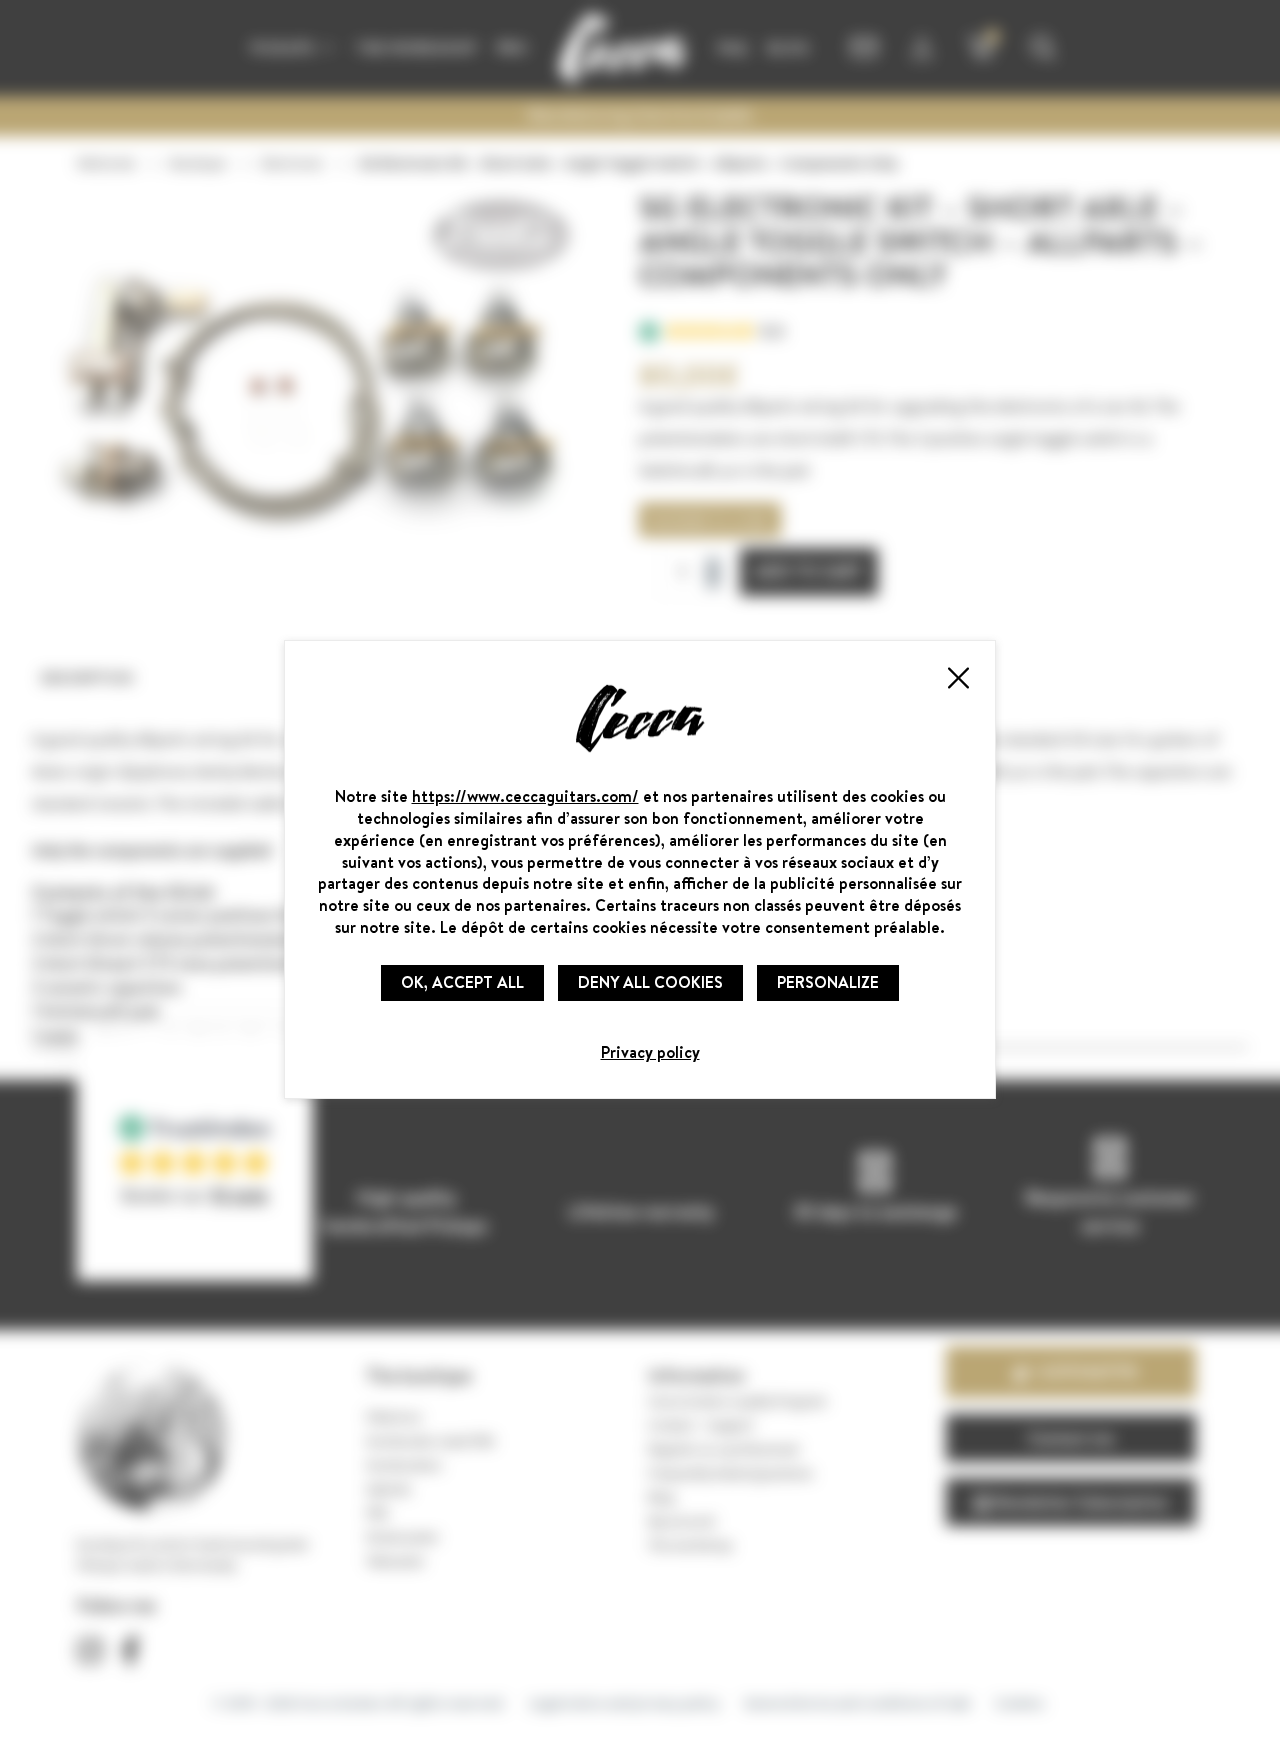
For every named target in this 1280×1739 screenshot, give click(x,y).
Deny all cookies (650, 982)
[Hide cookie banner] (957, 678)
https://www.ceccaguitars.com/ (525, 796)
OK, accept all (462, 982)
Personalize (828, 982)
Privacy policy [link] (650, 1052)
